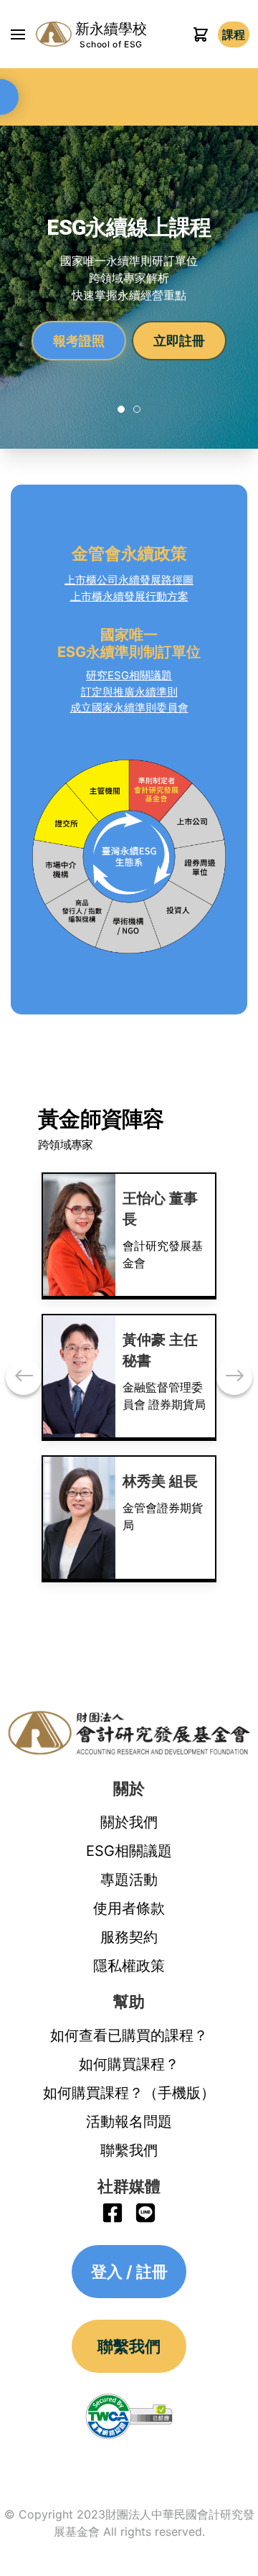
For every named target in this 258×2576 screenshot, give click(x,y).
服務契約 (129, 1937)
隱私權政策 (129, 1966)
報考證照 (79, 340)
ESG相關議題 (129, 1851)
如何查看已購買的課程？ (129, 2035)
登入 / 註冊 (234, 34)
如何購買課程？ (129, 2064)
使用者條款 (129, 1908)
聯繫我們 (129, 2150)
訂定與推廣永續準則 (129, 692)
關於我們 (129, 1822)
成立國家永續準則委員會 (129, 708)
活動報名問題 (129, 2122)
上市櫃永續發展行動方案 (129, 596)
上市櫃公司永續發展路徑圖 (129, 580)
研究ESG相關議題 (129, 675)
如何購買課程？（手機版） (129, 2093)
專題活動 (129, 1880)
